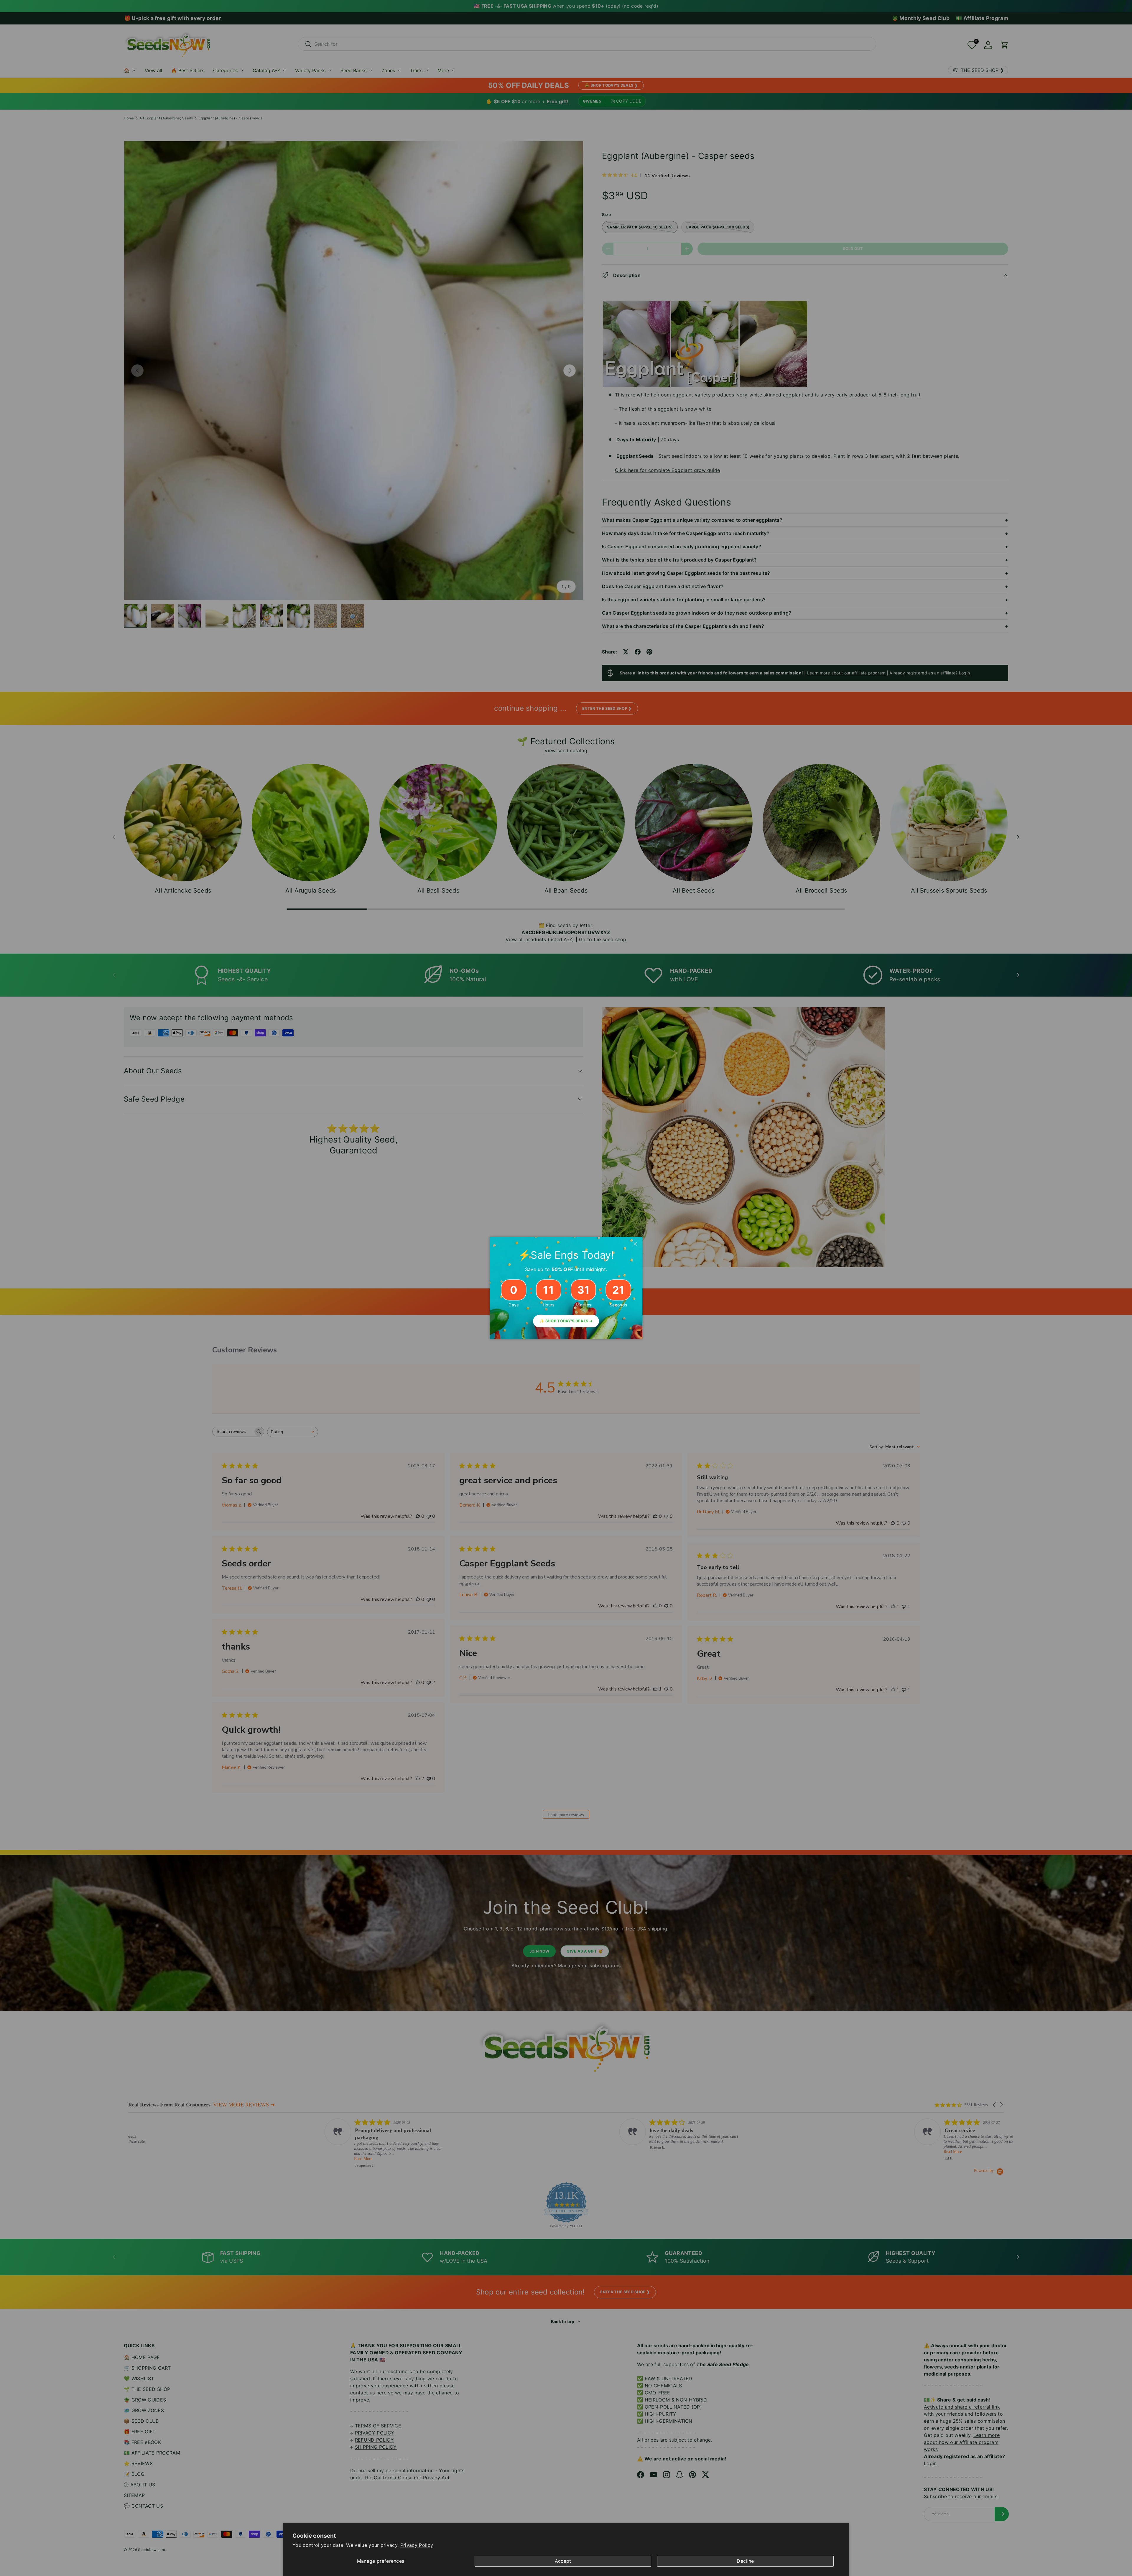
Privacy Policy (417, 2545)
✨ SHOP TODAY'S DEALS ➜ (566, 1321)
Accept (563, 2561)
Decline (745, 2561)
